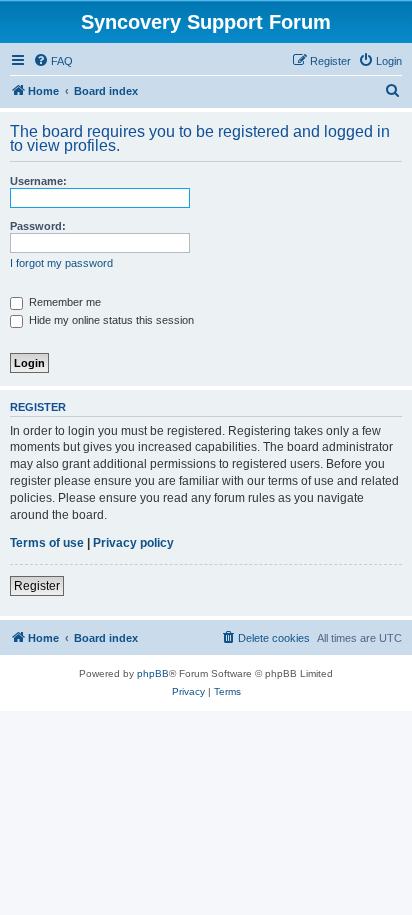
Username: (38, 181)
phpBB (153, 673)
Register (37, 586)
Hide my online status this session (110, 320)
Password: (38, 226)
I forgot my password (61, 263)
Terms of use (47, 543)
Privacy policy (133, 543)
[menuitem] (53, 61)
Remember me (63, 302)
